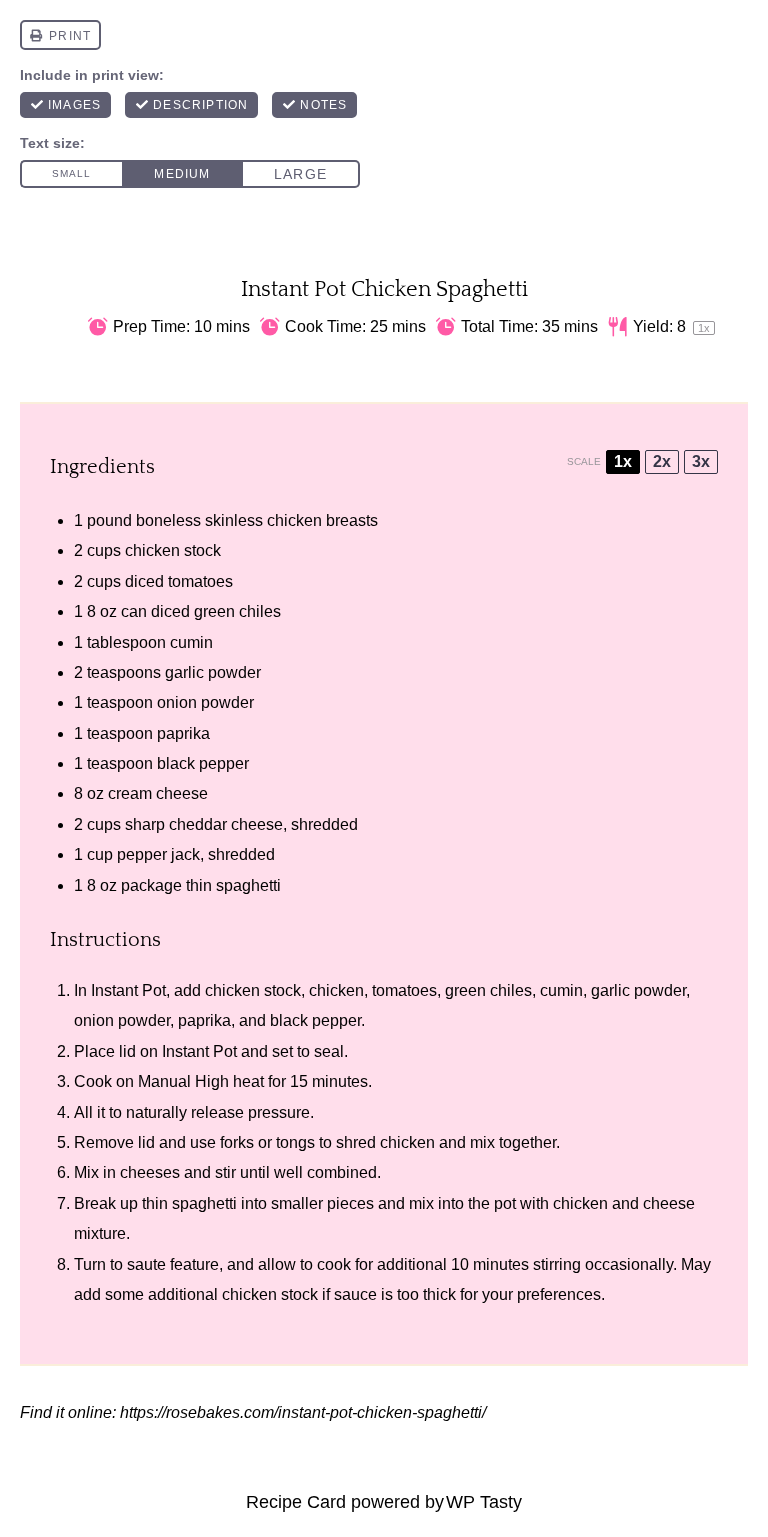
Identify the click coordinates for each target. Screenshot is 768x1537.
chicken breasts (322, 520)
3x (701, 461)
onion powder (205, 702)
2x (662, 461)
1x (623, 461)
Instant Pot (128, 990)
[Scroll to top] (51, 1456)
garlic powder (213, 672)
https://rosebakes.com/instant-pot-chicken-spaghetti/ (303, 1412)
